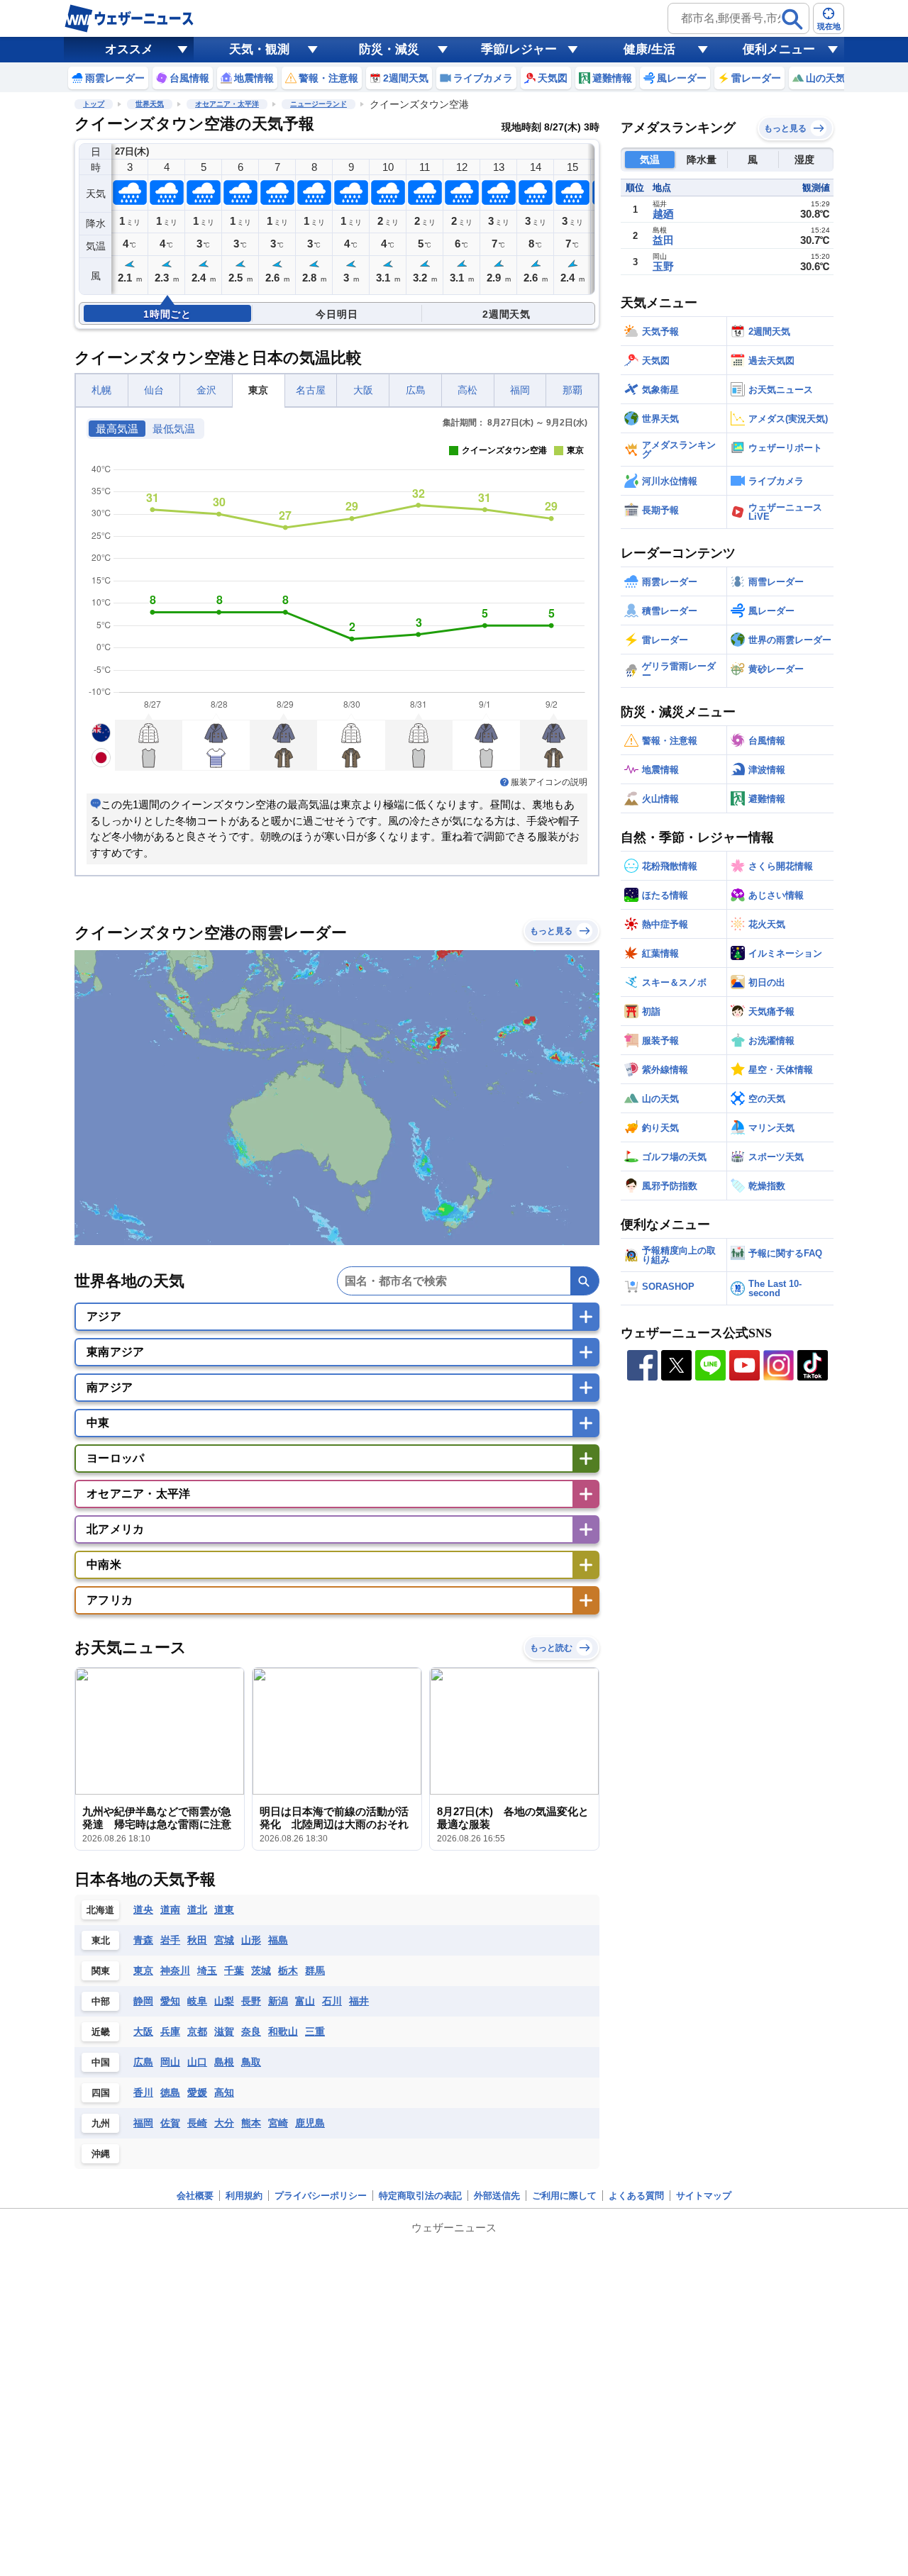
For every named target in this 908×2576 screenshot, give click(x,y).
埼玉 (207, 1970)
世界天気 (150, 104)
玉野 (663, 266)
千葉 (234, 1970)
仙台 (154, 390)
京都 (197, 2031)
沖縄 (101, 2154)
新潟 (278, 2001)
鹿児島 (310, 2123)
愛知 (170, 2001)
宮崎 (278, 2123)
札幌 (101, 390)
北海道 (100, 1910)
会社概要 (195, 2196)
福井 (359, 2001)
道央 (143, 1909)
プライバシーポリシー (321, 2196)
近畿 (101, 2032)
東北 (101, 1940)
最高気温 (117, 429)
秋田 (197, 1940)
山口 (197, 2062)
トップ (94, 104)
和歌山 (283, 2031)
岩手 (170, 1940)
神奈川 (175, 1970)
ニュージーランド (319, 104)
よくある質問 (636, 2196)
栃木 (288, 1970)
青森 (143, 1940)
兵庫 (170, 2031)
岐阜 (197, 2001)
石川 (332, 2001)
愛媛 (197, 2092)
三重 (315, 2031)
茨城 (261, 1970)
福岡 (520, 390)
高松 (467, 390)
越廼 (663, 214)
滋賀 (224, 2031)
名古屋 (311, 390)
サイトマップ (704, 2196)
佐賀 (170, 2123)
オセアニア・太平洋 (227, 104)
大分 (224, 2123)
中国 (101, 2062)
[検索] (792, 19)
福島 (278, 1940)
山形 (251, 1940)
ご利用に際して (564, 2196)
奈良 (251, 2031)
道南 (170, 1909)
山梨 (224, 2001)
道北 (197, 1909)
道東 (224, 1909)
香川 (143, 2092)
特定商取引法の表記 (420, 2196)
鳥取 (251, 2062)
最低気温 (174, 429)
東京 (258, 390)
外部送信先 (497, 2196)
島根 (224, 2062)
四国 (101, 2093)
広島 (416, 390)
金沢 (206, 390)
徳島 (170, 2092)
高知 (224, 2092)
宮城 (224, 1940)
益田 (663, 240)
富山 (305, 2001)
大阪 (363, 390)
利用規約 (244, 2196)
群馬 (315, 1970)
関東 (101, 1971)
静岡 (143, 2001)
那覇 (572, 390)
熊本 (251, 2123)
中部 (101, 2001)
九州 (101, 2123)
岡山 (170, 2062)
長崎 (197, 2123)
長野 (251, 2001)
